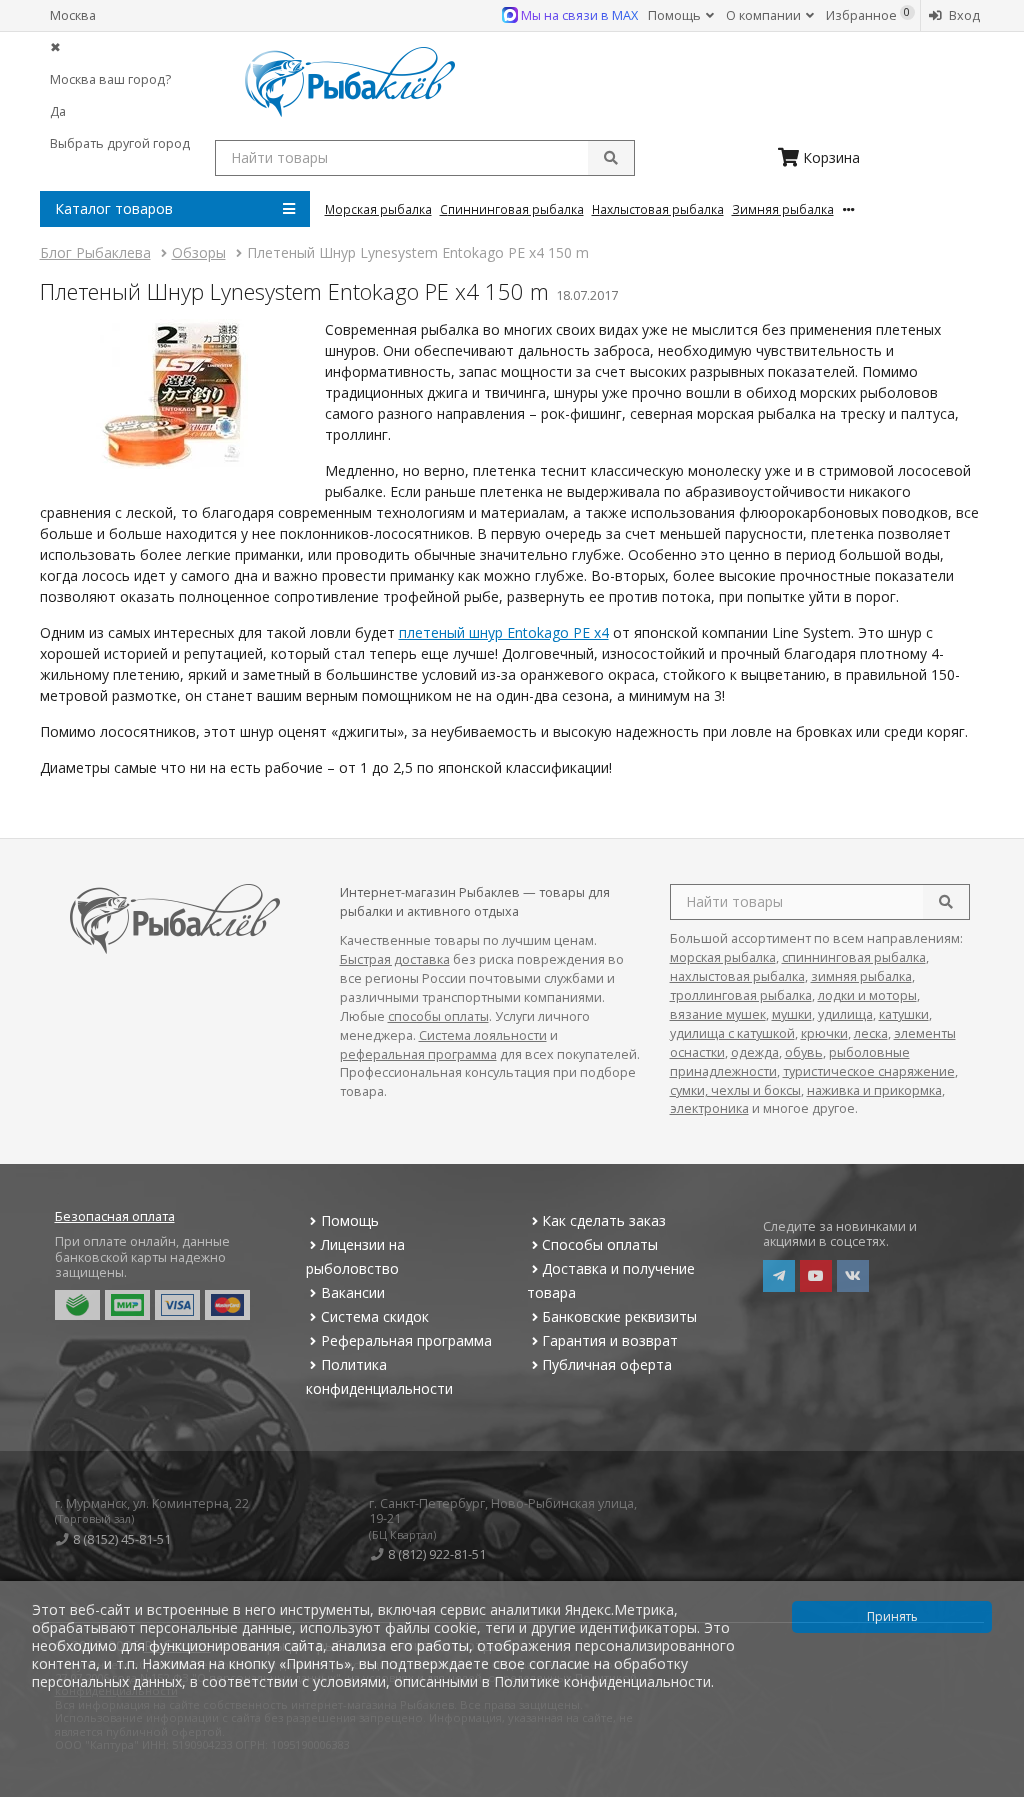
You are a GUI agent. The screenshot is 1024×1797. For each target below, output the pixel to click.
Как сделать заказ (604, 1220)
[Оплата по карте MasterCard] (227, 1305)
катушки (904, 1014)
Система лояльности (483, 1035)
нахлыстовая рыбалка (737, 976)
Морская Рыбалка (378, 209)
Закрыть (995, 1789)
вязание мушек (718, 1014)
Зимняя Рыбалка (783, 209)
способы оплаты (438, 1016)
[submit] (611, 158)
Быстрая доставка (395, 959)
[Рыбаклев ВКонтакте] (853, 1276)
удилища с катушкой (732, 1033)
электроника (709, 1108)
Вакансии (353, 1292)
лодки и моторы (867, 995)
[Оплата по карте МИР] (127, 1305)
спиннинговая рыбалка (854, 957)
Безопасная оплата (115, 1216)
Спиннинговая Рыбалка (512, 209)
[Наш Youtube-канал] (816, 1276)
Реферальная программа (406, 1340)
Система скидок (375, 1316)
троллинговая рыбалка (741, 995)
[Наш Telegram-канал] (779, 1276)
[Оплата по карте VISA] (177, 1305)
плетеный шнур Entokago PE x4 (504, 632)
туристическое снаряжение (869, 1071)
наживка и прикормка (874, 1090)
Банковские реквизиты (619, 1316)
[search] (946, 902)
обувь (804, 1052)
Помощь (676, 15)
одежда (755, 1052)
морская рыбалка (723, 957)
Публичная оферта (607, 1364)
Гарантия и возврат (610, 1340)
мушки (792, 1014)
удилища (845, 1014)
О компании (765, 15)
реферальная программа (418, 1054)
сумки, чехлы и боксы (735, 1090)
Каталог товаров (114, 208)
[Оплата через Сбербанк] (77, 1305)
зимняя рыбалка (861, 976)
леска (871, 1033)
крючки (824, 1033)
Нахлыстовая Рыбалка (658, 209)
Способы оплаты (600, 1244)
